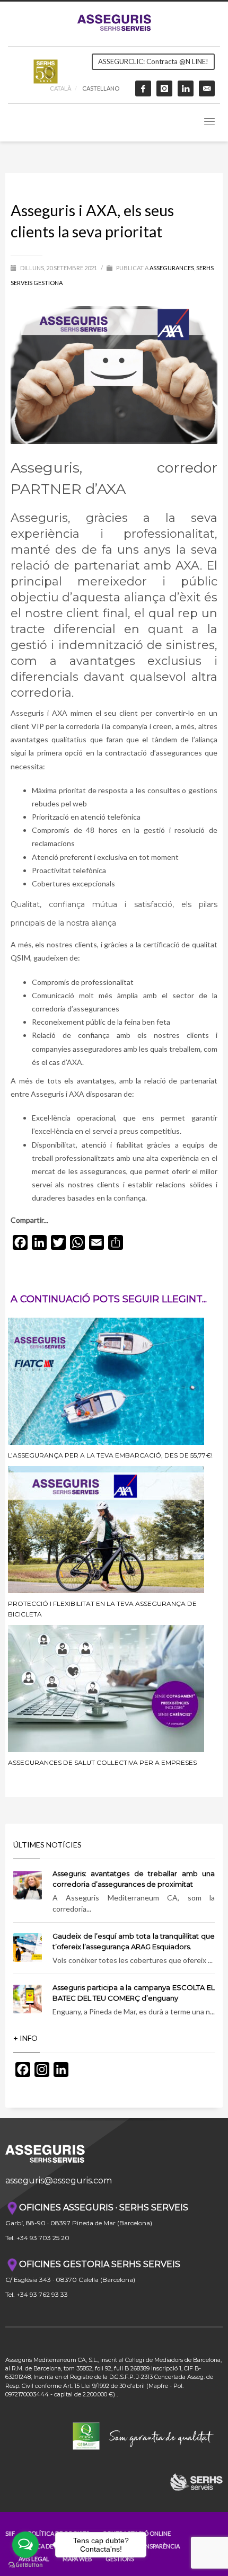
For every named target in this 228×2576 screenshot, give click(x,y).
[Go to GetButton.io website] (25, 2565)
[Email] (207, 88)
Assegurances (172, 268)
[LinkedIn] (186, 88)
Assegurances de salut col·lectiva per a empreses (102, 1762)
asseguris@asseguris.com (59, 2180)
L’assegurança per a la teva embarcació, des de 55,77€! (110, 1455)
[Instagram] (164, 88)
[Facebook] (143, 88)
